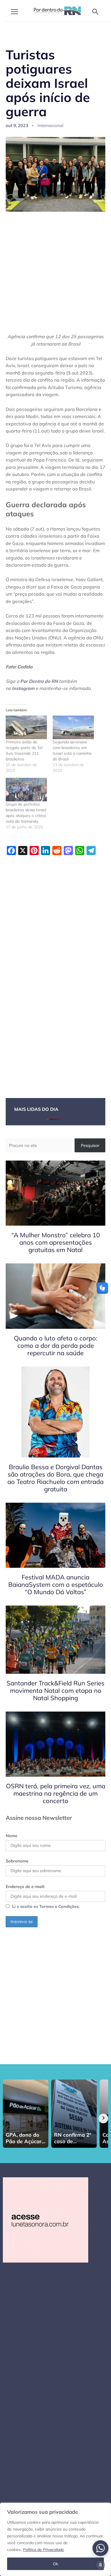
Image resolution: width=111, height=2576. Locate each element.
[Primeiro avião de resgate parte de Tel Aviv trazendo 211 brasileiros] (26, 727)
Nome (12, 1836)
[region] (55, 2539)
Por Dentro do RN (39, 681)
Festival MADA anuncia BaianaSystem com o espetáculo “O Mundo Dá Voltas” (56, 1585)
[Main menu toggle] (15, 12)
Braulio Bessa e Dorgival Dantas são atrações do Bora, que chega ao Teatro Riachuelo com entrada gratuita (55, 1478)
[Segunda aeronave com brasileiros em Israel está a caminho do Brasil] (73, 727)
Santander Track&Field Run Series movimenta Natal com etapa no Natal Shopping (55, 1691)
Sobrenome (17, 1861)
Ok (55, 2564)
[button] (95, 12)
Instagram (23, 688)
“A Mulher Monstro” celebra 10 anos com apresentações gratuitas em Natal (56, 1242)
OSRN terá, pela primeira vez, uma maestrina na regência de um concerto (56, 1793)
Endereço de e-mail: (25, 1886)
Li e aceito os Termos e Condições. (46, 1906)
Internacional (51, 125)
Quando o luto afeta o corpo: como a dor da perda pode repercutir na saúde (56, 1346)
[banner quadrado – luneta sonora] (46, 2219)
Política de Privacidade (44, 2550)
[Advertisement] (55, 276)
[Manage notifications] (100, 2565)
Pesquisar (90, 1145)
